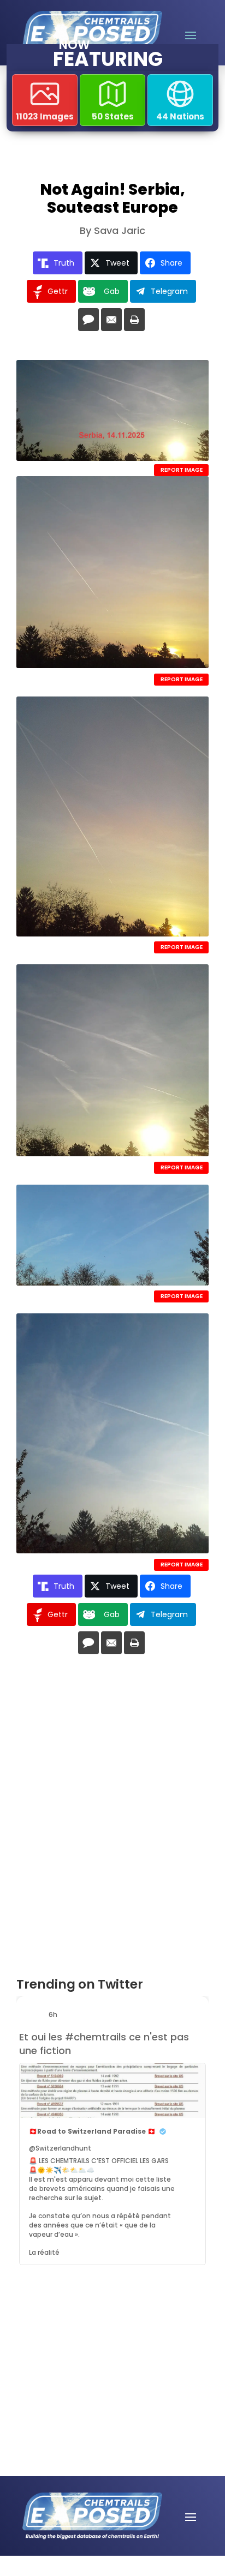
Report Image (182, 470)
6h (54, 2014)
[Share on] (88, 320)
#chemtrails (96, 2037)
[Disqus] (112, 1820)
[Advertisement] (90, 2337)
